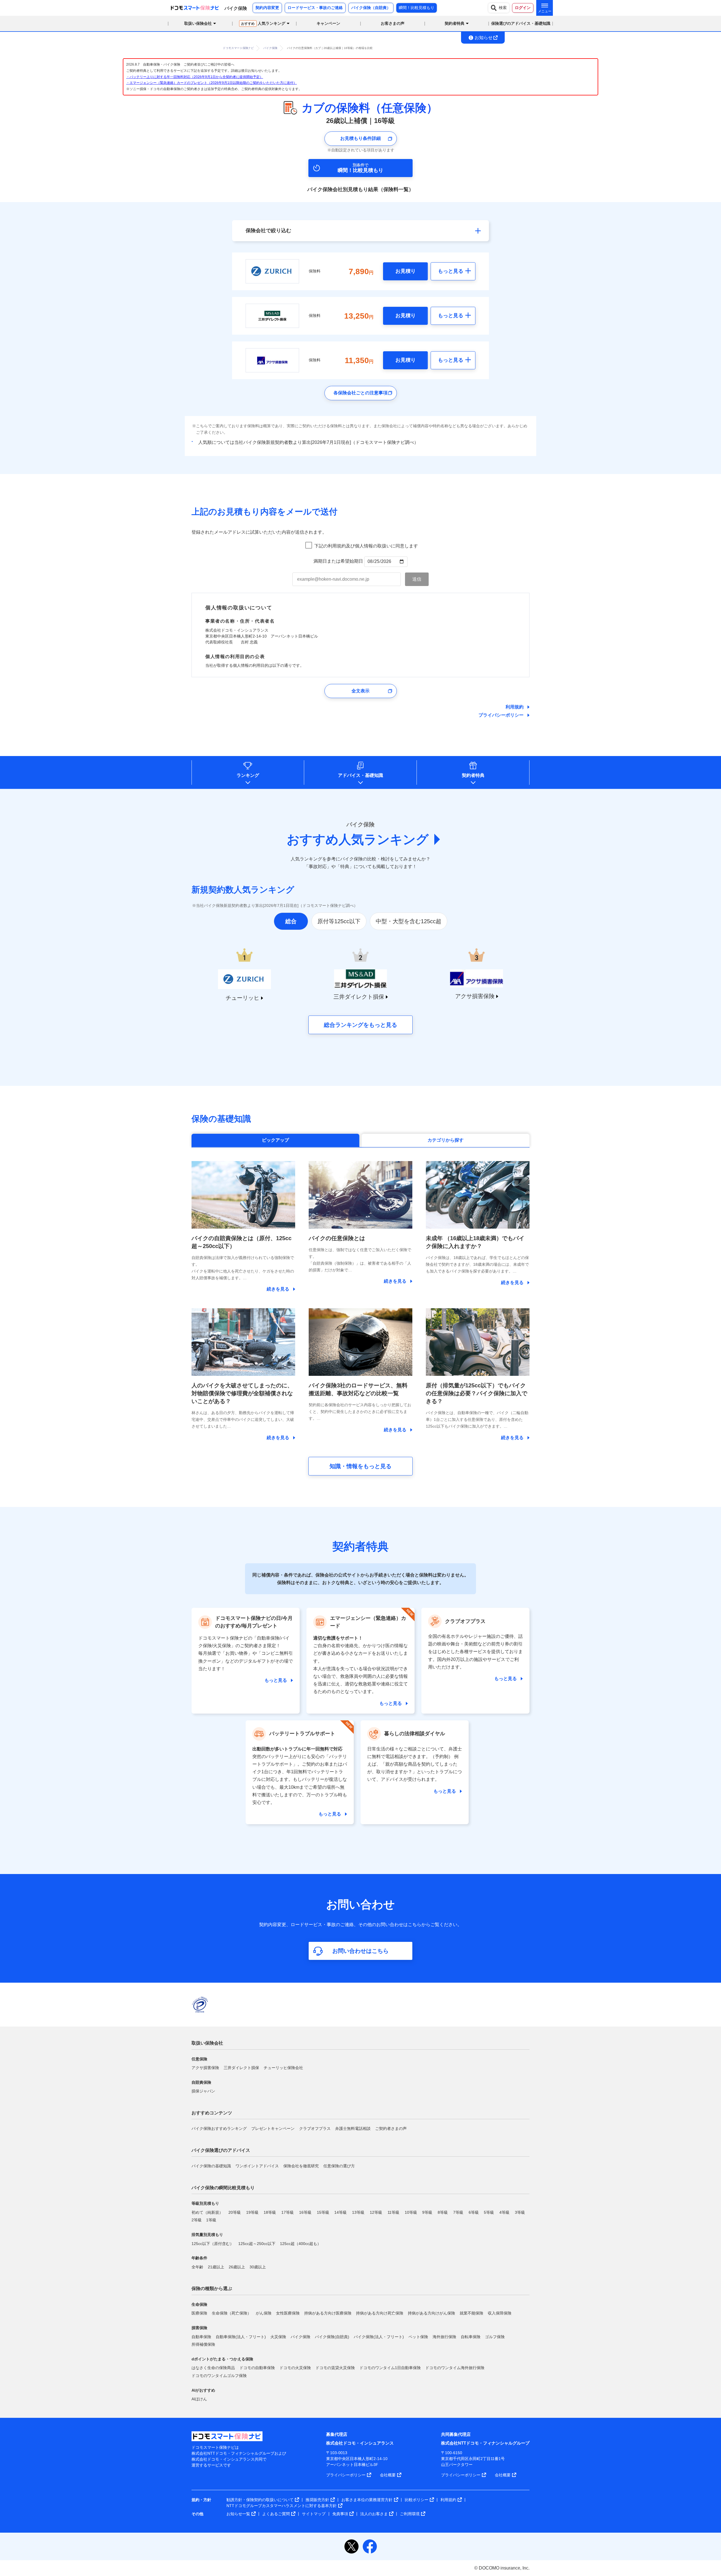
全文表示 (360, 691)
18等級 (270, 2212)
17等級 (288, 2212)
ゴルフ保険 (495, 2337)
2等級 (197, 2220)
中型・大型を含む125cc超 (409, 921)
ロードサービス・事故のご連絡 (315, 8)
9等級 (427, 2212)
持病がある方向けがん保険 (431, 2313)
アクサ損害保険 (205, 2068)
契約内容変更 (267, 8)
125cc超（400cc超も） (301, 2244)
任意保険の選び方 (339, 2166)
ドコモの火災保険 (295, 2368)
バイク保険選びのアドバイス (221, 2150)
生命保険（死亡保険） (232, 2313)
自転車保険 (471, 2337)
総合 (291, 921)
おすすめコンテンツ (212, 2113)
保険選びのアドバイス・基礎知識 (521, 23)
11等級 (393, 2212)
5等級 (489, 2212)
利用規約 (515, 707)
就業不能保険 (471, 2313)
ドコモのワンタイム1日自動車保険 (390, 2368)
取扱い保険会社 (207, 2043)
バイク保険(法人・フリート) (379, 2337)
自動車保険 (201, 2337)
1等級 (211, 2220)
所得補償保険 (203, 2344)
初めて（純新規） (207, 2212)
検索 (503, 8)
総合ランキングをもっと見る (360, 1025)
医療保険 (199, 2313)
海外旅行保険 (444, 2337)
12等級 (376, 2212)
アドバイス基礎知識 (360, 775)
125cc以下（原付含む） (213, 2244)
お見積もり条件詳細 (360, 138)
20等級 (235, 2212)
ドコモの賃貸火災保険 (335, 2368)
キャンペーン (328, 23)
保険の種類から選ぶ (212, 2288)
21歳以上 (216, 2267)
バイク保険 (301, 2337)
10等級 (411, 2212)
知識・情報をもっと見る (360, 1466)
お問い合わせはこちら (360, 1951)
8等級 (443, 2212)
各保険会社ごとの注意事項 (360, 393)
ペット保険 (418, 2337)
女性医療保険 (288, 2313)
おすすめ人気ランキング (358, 839)
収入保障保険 (500, 2313)
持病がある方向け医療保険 (328, 2313)
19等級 (252, 2212)
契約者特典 (473, 775)
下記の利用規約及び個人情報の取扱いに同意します (366, 546)
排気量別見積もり (207, 2235)
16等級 (305, 2212)
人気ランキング (263, 23)
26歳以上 (237, 2267)
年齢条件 (199, 2258)
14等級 (341, 2212)
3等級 (520, 2212)
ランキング (248, 775)
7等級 (458, 2212)
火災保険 (278, 2337)
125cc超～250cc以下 (257, 2244)
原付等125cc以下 (339, 921)
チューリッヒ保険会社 (283, 2068)
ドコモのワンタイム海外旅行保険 (455, 2368)
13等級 (358, 2212)
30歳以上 (258, 2267)
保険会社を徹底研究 (301, 2166)
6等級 (474, 2212)
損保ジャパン (203, 2091)
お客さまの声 (393, 23)
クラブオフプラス (315, 2128)
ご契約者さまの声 (391, 2128)
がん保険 (264, 2313)
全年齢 (197, 2267)
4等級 (504, 2212)
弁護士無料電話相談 (353, 2128)
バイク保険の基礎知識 (211, 2166)
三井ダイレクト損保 (241, 2068)
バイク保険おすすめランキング (219, 2128)
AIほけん (199, 2399)
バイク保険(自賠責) (332, 2337)
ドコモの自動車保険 (257, 2368)
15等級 (323, 2212)
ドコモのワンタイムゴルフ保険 (219, 2376)
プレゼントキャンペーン (273, 2128)
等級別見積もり (205, 2203)
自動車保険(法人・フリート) (241, 2337)
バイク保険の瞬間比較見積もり (223, 2188)
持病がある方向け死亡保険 (380, 2313)
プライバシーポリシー (501, 715)
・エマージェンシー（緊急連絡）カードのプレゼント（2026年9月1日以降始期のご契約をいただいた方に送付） (212, 83)
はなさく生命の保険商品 (213, 2368)
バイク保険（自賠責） (371, 8)
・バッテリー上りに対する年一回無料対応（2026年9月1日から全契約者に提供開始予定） (195, 77)
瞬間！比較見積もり (417, 8)
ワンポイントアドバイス (257, 2166)
